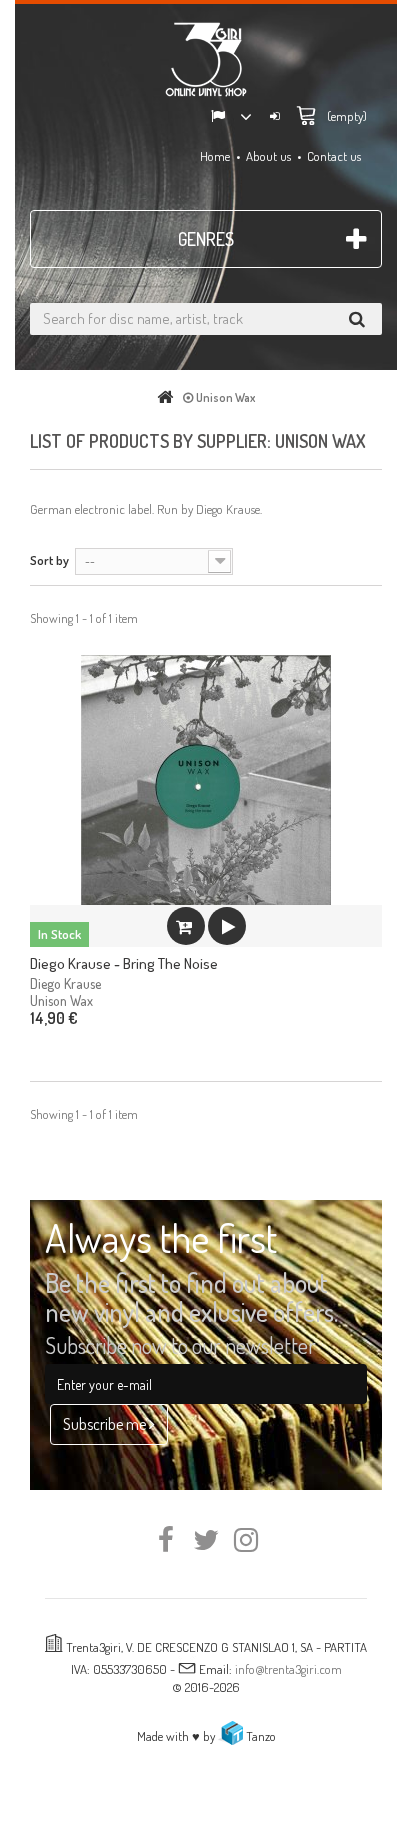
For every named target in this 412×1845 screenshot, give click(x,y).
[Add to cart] (186, 926)
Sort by (49, 560)
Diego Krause (228, 509)
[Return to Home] (169, 397)
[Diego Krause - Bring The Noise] (206, 780)
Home (215, 156)
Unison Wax (61, 1000)
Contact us (334, 156)
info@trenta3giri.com (288, 1669)
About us (268, 156)
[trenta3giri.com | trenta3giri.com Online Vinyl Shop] (206, 59)
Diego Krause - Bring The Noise (124, 963)
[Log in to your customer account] (275, 117)
